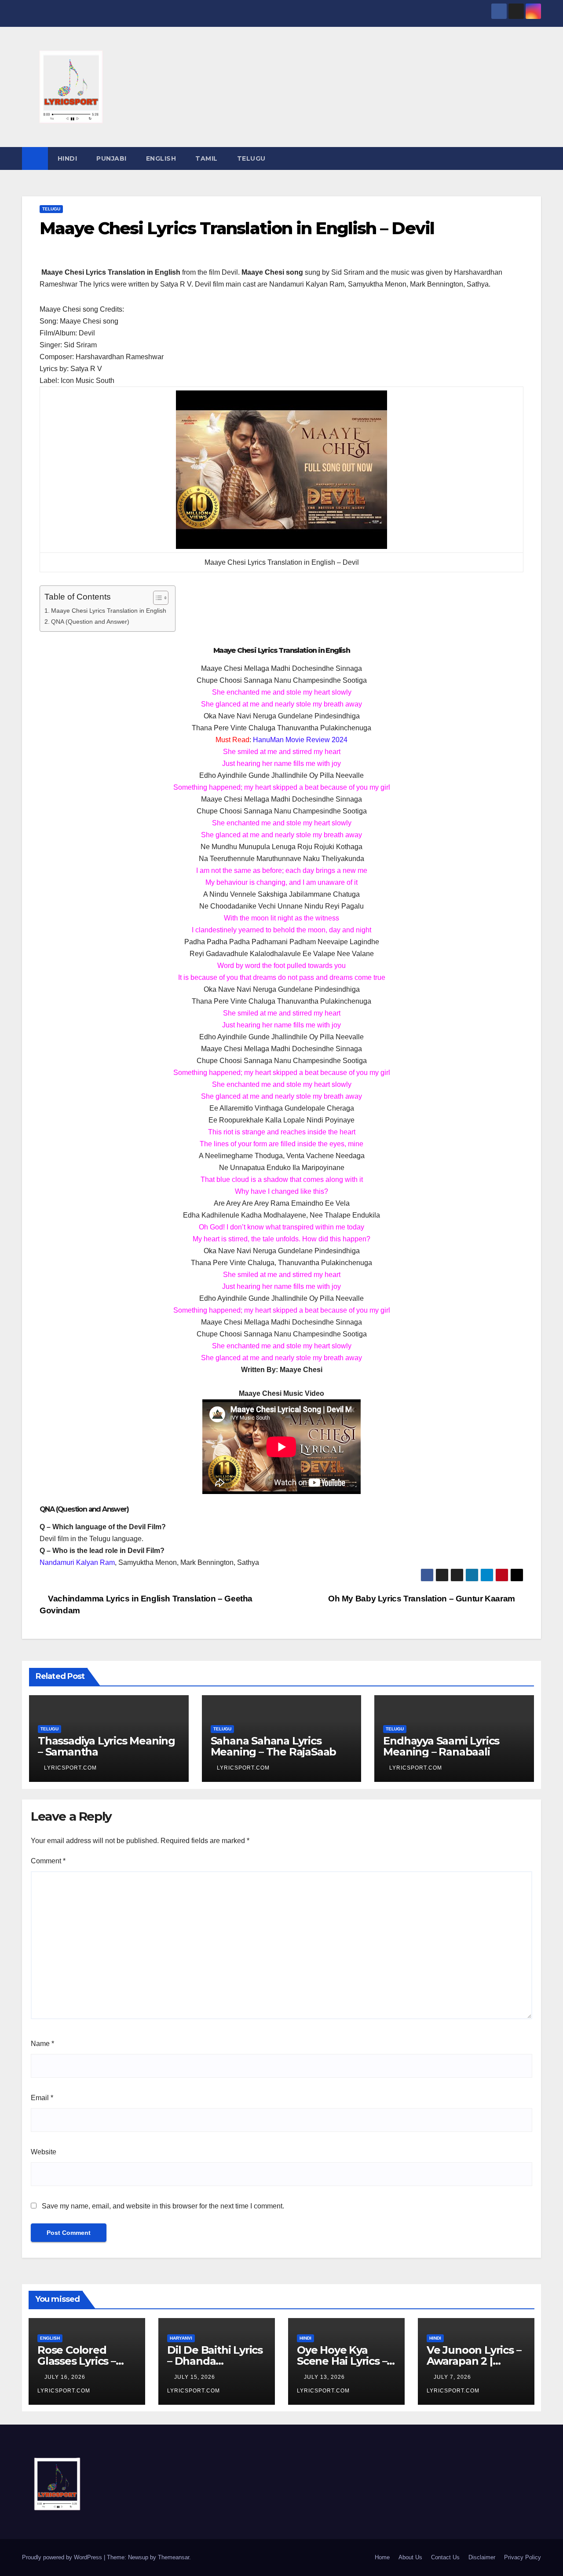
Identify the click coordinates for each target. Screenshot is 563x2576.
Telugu (251, 158)
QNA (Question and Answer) (90, 622)
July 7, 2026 (453, 2377)
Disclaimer (482, 2557)
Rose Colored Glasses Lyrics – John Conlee (77, 2361)
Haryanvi (181, 2338)
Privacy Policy (523, 2557)
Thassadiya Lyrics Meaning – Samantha (106, 1746)
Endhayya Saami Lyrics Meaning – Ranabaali (441, 1746)
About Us (410, 2557)
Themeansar (174, 2557)
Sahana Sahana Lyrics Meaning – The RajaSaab (274, 1746)
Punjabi (112, 158)
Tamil (207, 158)
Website (44, 2152)
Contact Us (445, 2557)
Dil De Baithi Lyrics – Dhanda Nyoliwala (215, 2361)
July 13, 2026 (325, 2377)
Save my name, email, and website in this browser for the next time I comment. (163, 2206)
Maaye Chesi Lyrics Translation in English (109, 611)
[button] (535, 158)
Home (382, 2557)
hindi (68, 158)
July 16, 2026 (66, 2377)
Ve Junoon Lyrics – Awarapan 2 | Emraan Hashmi (474, 2361)
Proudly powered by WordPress (63, 2557)
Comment (48, 1861)
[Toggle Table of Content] (156, 598)
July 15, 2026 (196, 2377)
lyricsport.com (70, 1768)
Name (42, 2044)
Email (42, 2098)
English (161, 158)
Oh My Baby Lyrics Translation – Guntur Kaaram (422, 1599)
